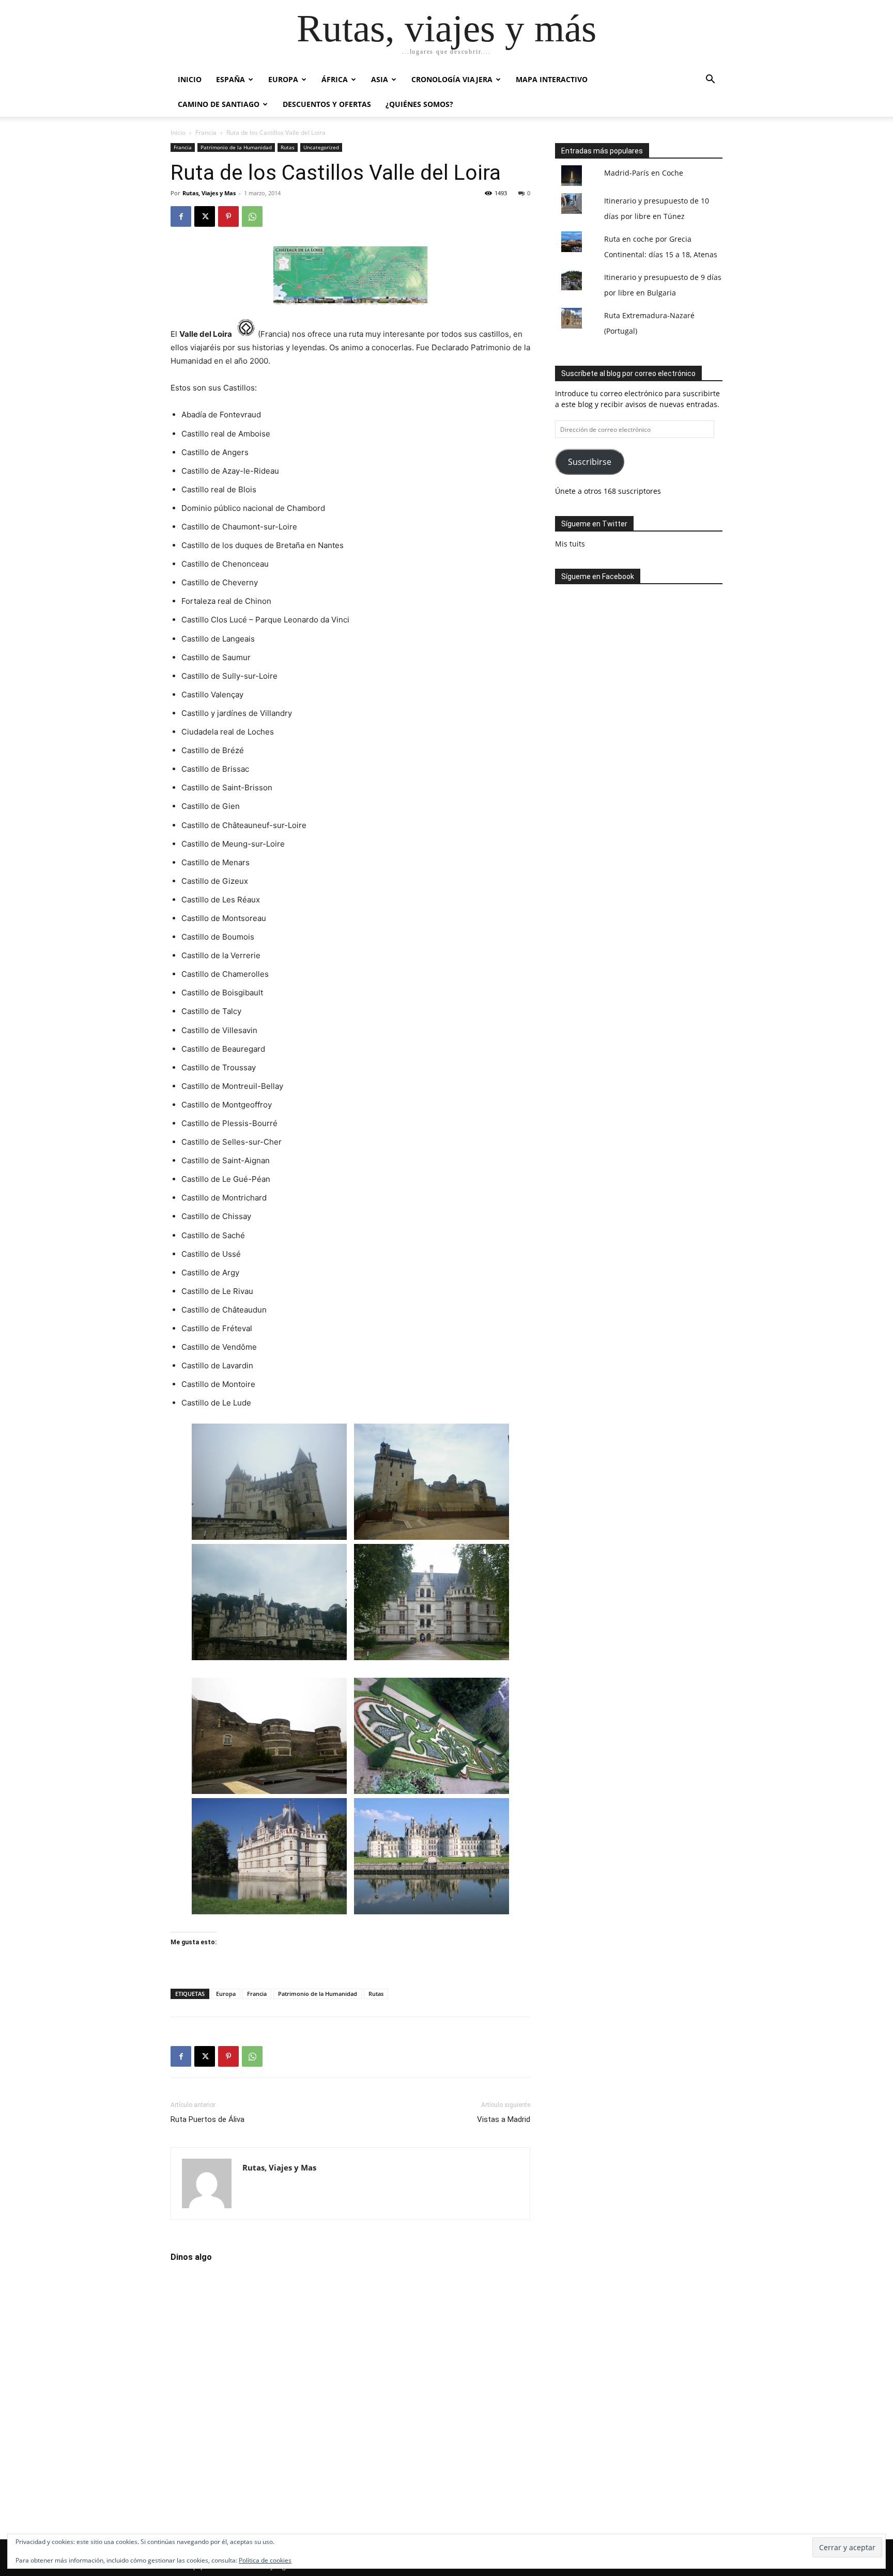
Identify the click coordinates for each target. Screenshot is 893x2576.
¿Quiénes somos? (419, 104)
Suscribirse (590, 462)
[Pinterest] (228, 216)
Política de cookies (265, 2560)
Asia (380, 79)
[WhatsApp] (252, 216)
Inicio (190, 79)
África (335, 79)
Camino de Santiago (219, 104)
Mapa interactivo (552, 79)
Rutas (288, 147)
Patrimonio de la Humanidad (236, 147)
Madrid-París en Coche (644, 173)
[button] (710, 80)
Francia (206, 132)
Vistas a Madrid (504, 2119)
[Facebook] (181, 216)
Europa (283, 79)
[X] (205, 216)
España (230, 79)
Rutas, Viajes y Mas (209, 193)
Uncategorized (321, 147)
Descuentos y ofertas (327, 104)
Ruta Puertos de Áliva (207, 2119)
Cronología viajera (452, 79)
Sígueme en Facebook (598, 576)
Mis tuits (570, 544)
